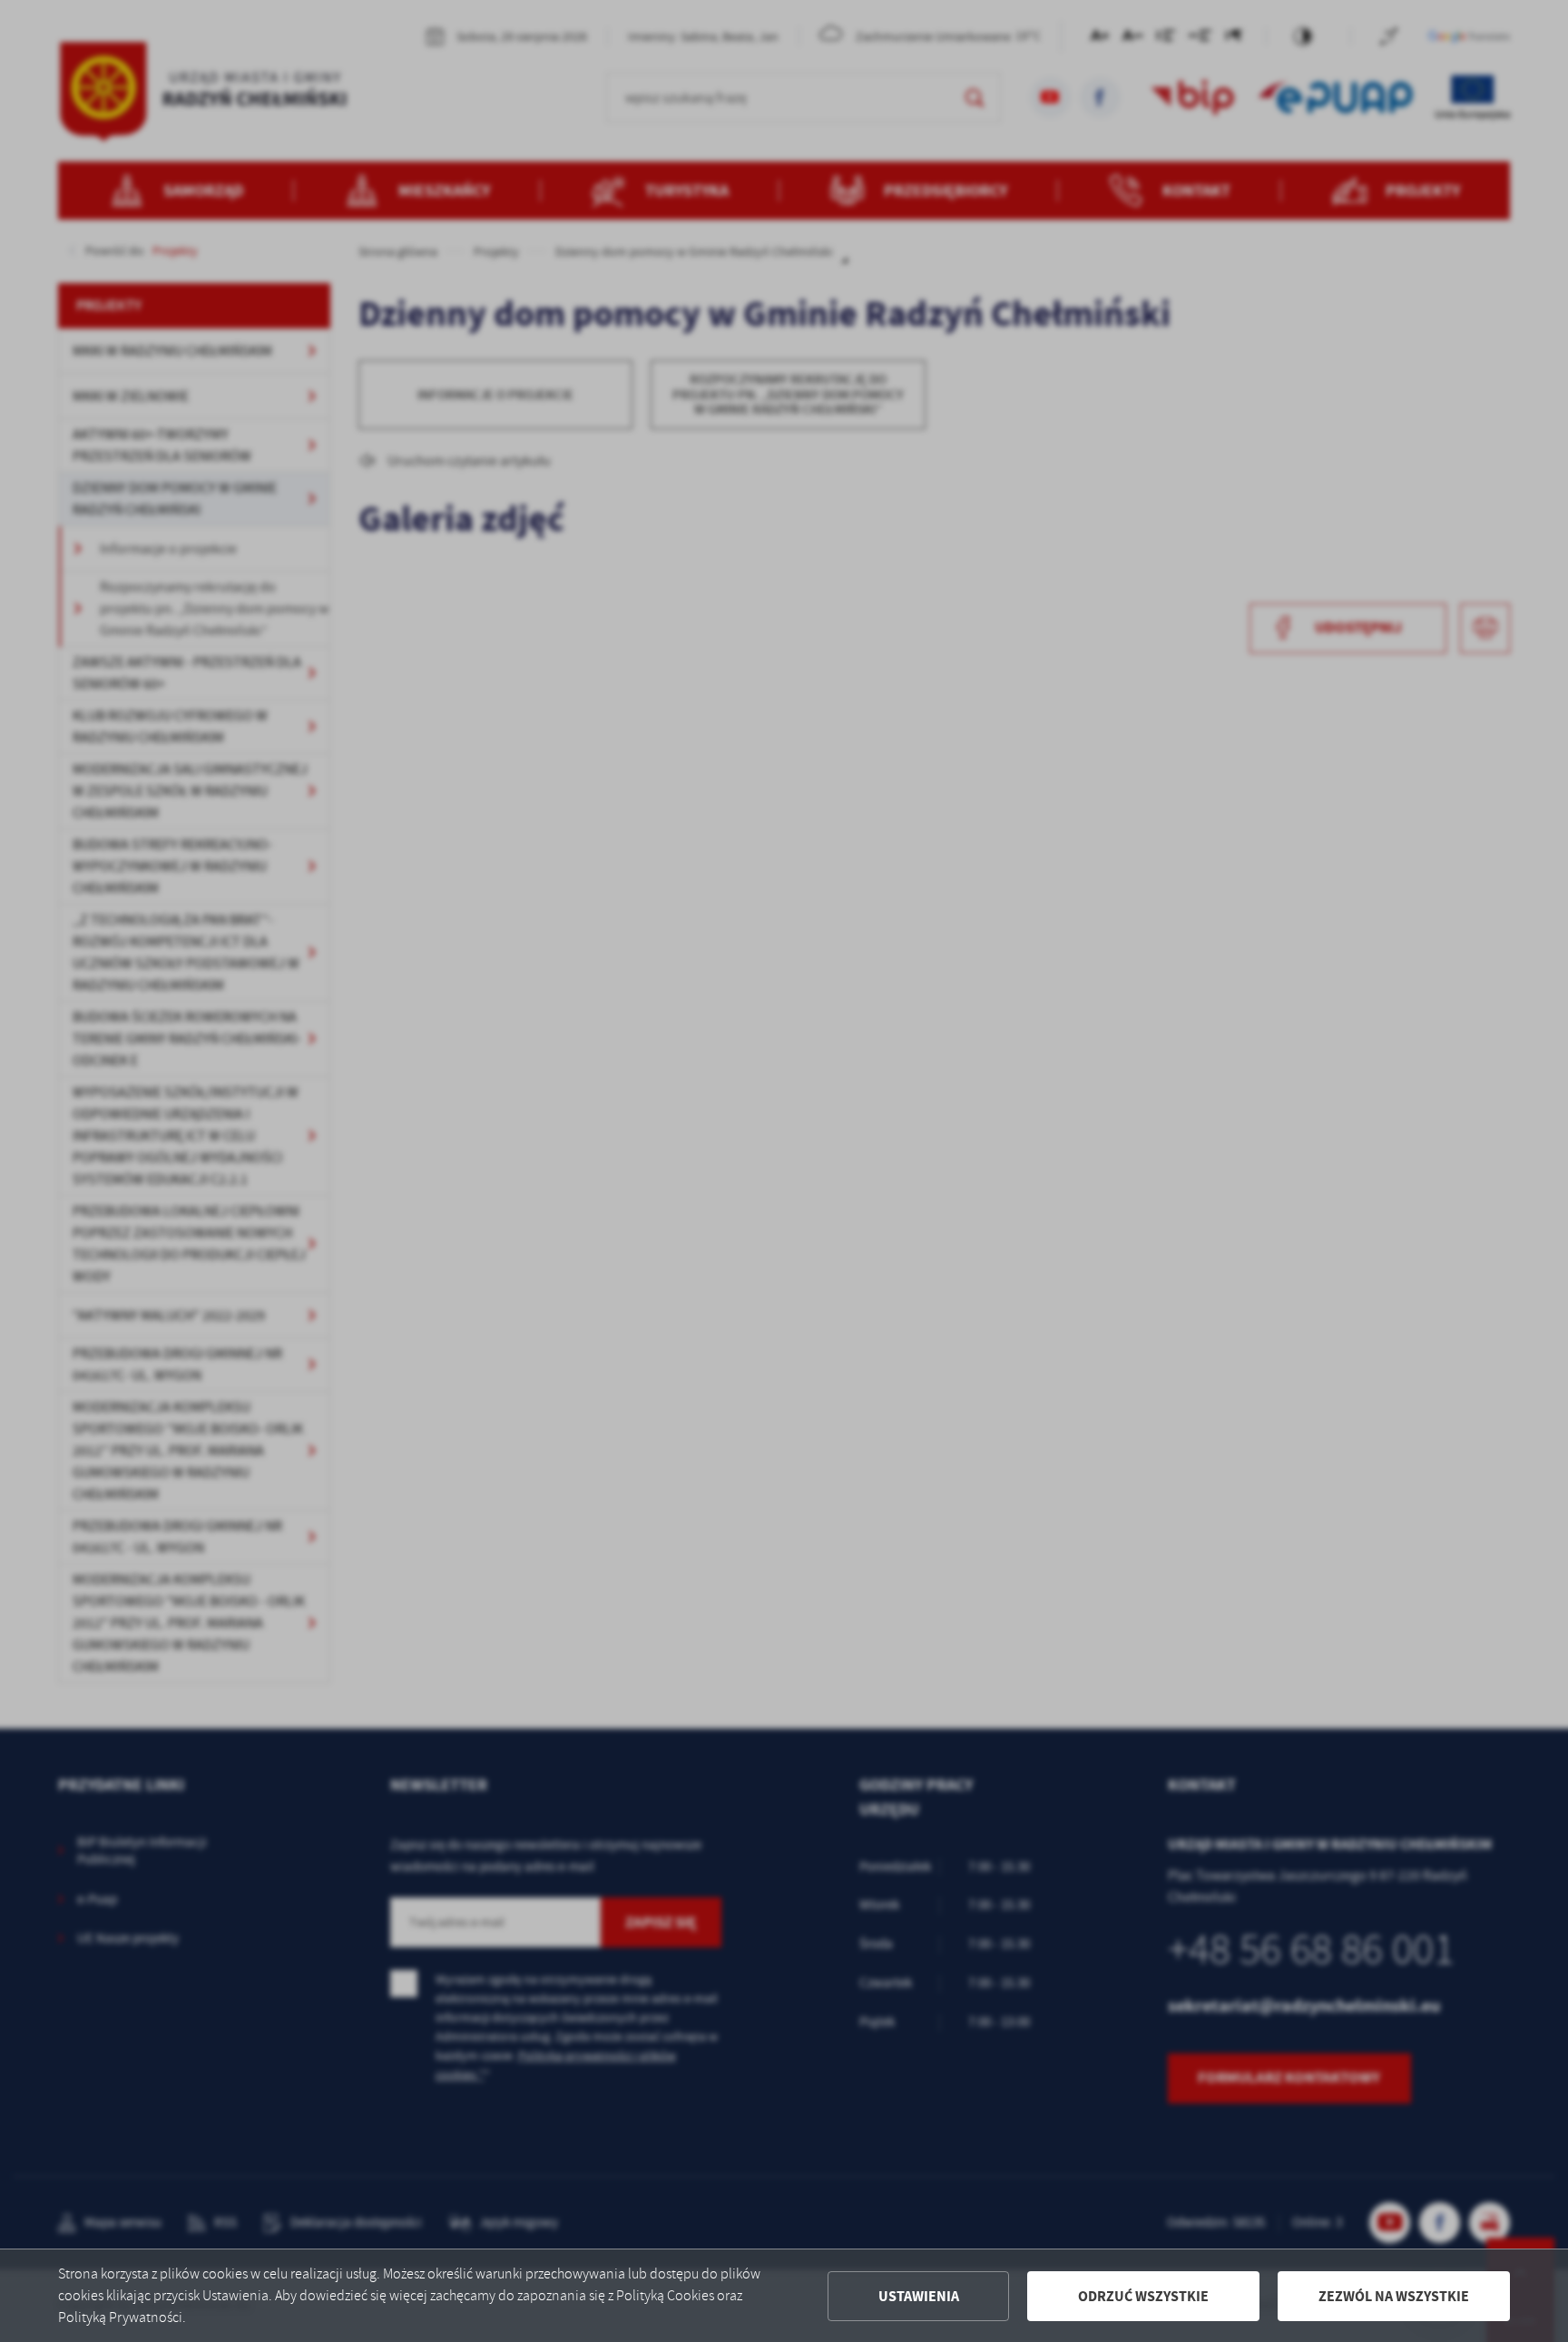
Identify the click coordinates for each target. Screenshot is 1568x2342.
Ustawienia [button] (919, 2296)
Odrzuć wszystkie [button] (1143, 2296)
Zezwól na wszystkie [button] (1394, 2296)
